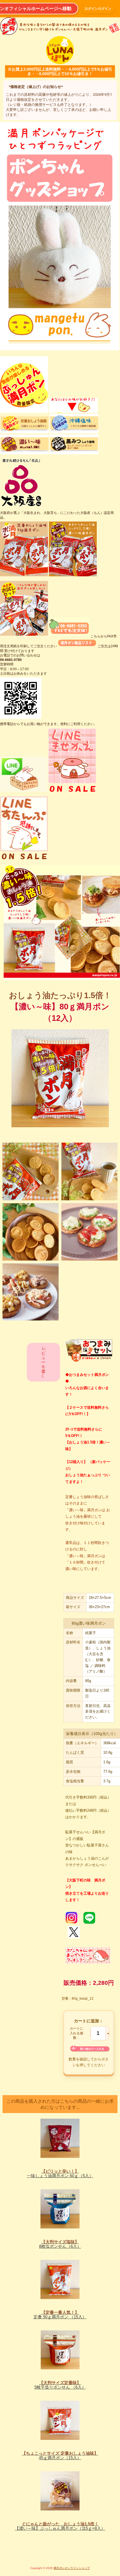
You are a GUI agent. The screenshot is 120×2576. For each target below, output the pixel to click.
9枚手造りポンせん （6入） (60, 2385)
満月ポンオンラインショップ (72, 2568)
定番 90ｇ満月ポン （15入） (60, 2315)
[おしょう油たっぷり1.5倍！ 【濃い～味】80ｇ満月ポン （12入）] (31, 1171)
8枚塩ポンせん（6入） (60, 2244)
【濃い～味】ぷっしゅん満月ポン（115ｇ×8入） (60, 2526)
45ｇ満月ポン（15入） (60, 2456)
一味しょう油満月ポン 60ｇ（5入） (60, 2174)
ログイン (105, 9)
